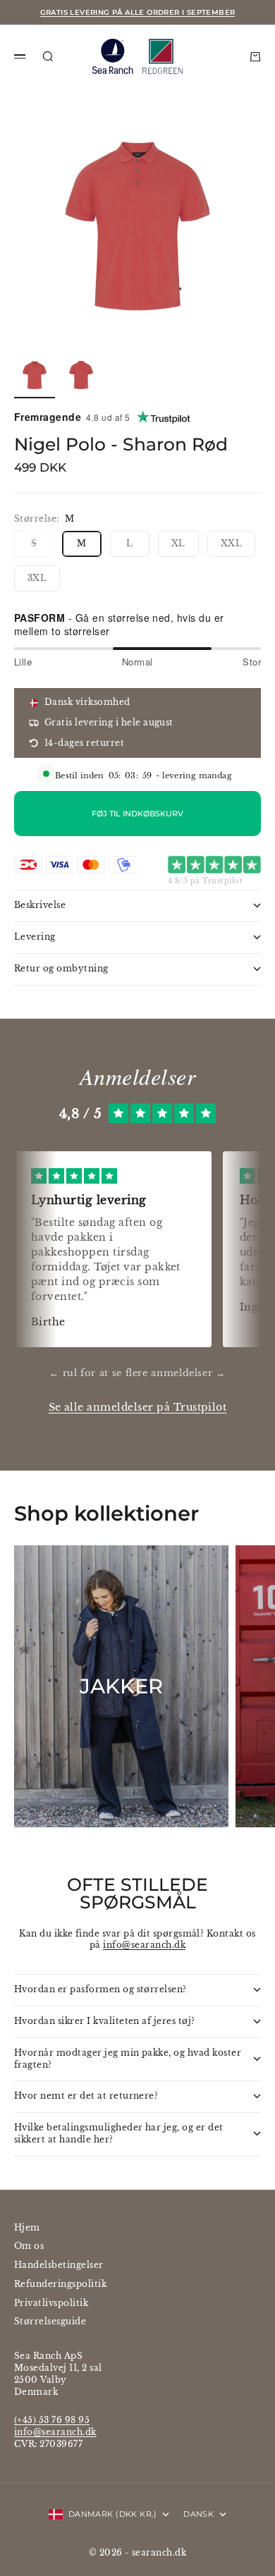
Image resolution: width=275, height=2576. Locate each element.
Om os (29, 2246)
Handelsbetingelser (59, 2265)
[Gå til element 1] (35, 375)
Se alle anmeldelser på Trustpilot (138, 1407)
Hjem (27, 2227)
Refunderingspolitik (60, 2284)
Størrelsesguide (50, 2321)
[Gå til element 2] (81, 375)
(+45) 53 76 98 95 (52, 2420)
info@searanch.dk (144, 1945)
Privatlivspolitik (51, 2303)
